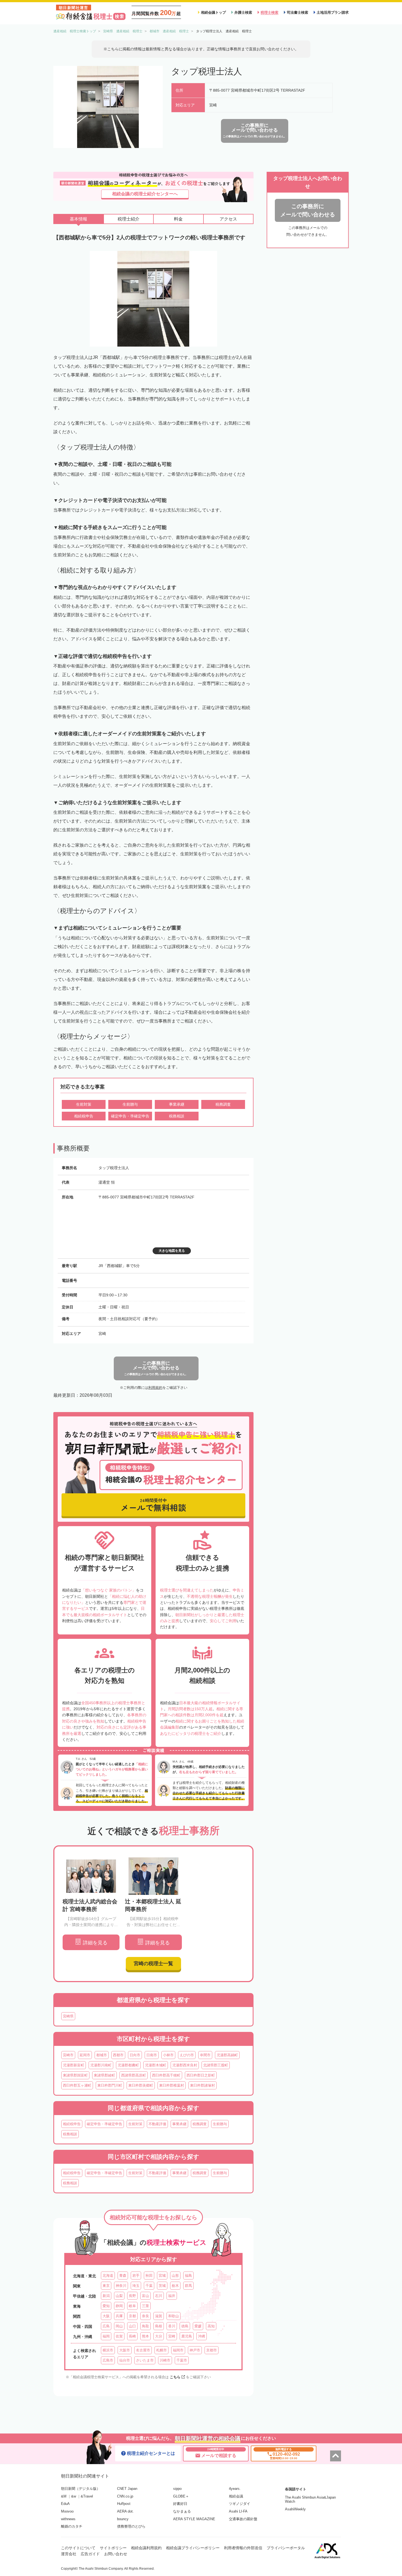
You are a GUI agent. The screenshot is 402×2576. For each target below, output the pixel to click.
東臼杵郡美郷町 (141, 2085)
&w (74, 2496)
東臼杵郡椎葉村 (172, 2085)
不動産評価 (157, 2124)
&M (64, 2496)
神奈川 (121, 2286)
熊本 (145, 2336)
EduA (65, 2504)
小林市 (168, 2055)
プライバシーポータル (286, 2548)
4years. (235, 2489)
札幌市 (161, 2350)
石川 (159, 2296)
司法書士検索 (298, 12)
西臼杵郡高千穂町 (166, 2075)
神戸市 (195, 2350)
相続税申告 (72, 2124)
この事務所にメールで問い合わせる (308, 210)
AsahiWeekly (295, 2509)
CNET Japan (127, 2489)
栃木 (175, 2286)
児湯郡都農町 (128, 2065)
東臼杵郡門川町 (110, 2085)
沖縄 (202, 2336)
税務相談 (70, 2134)
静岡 (119, 2306)
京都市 (212, 2350)
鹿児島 (187, 2336)
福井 (172, 2296)
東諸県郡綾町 (104, 2075)
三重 (145, 2306)
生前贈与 (220, 2124)
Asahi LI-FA (238, 2511)
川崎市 (165, 2360)
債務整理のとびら (131, 2526)
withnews (68, 2519)
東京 (106, 2286)
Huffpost (124, 2504)
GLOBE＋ (181, 2496)
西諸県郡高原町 (134, 2075)
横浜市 (108, 2350)
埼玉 (136, 2286)
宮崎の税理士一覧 (153, 1964)
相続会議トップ (213, 12)
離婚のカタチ (72, 2526)
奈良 (145, 2316)
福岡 (106, 2336)
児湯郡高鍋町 (227, 2055)
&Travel (87, 2496)
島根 (159, 2326)
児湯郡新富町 (74, 2065)
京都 (132, 2316)
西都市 (118, 2055)
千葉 (149, 2286)
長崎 (132, 2336)
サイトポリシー (113, 2548)
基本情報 (78, 219)
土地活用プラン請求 (333, 12)
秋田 (149, 2276)
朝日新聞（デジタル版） (81, 2489)
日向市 (135, 2055)
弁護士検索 (243, 12)
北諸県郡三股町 (216, 2065)
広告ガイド (90, 2554)
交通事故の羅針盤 (243, 2519)
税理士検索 (270, 12)
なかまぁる (182, 2511)
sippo (177, 2489)
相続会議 (236, 2496)
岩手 (136, 2276)
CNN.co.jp (125, 2496)
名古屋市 (143, 2350)
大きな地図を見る (172, 1251)
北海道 (108, 2276)
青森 (123, 2276)
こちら (175, 2377)
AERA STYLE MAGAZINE (194, 2519)
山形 (175, 2276)
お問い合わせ (116, 2554)
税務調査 (200, 2124)
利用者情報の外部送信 (243, 2548)
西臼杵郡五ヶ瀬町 (77, 2085)
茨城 (162, 2286)
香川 (172, 2326)
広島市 (108, 2360)
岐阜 (132, 2306)
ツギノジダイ (240, 2504)
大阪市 (125, 2350)
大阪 (106, 2316)
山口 (132, 2326)
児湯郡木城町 (156, 2065)
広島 (106, 2326)
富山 (145, 2296)
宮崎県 (68, 2016)
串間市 (205, 2055)
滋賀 (159, 2316)
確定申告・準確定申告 (104, 2124)
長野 (132, 2296)
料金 (178, 219)
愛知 (106, 2306)
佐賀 (119, 2336)
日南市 (152, 2055)
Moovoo (67, 2511)
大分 (159, 2336)
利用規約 (155, 1388)
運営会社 (69, 2554)
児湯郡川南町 (101, 2065)
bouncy (123, 2519)
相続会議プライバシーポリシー (193, 2548)
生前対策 (135, 2124)
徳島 (185, 2326)
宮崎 (172, 2336)
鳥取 (145, 2326)
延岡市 (85, 2055)
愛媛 (198, 2326)
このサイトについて (78, 2548)
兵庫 (119, 2316)
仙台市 (125, 2360)
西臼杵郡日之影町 (201, 2075)
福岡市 (178, 2350)
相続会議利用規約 (146, 2548)
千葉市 (182, 2360)
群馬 (188, 2286)
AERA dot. (125, 2511)
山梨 (119, 2296)
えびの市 (187, 2055)
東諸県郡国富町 (75, 2075)
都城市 (102, 2055)
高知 (211, 2326)
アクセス (228, 219)
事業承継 (179, 2124)
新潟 (106, 2296)
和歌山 (174, 2316)
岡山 (119, 2326)
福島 (188, 2276)
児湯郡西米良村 (185, 2065)
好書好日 (180, 2504)
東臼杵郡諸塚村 (203, 2085)
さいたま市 (145, 2360)
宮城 (162, 2276)
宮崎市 (68, 2055)
